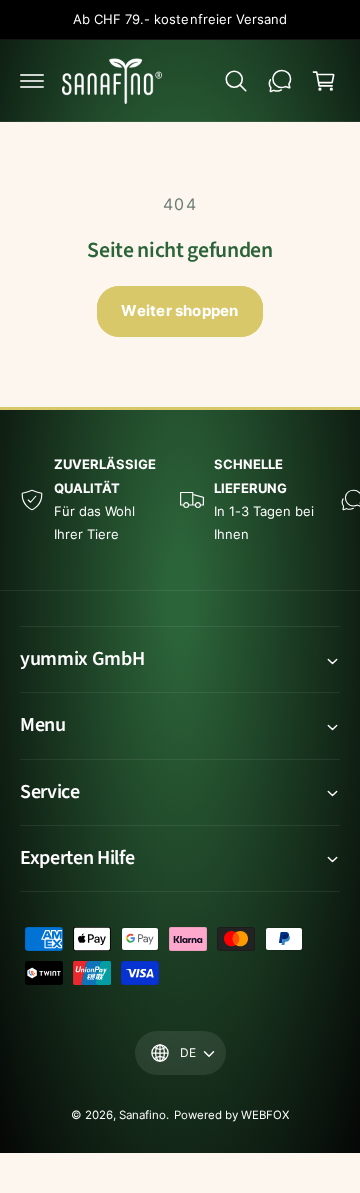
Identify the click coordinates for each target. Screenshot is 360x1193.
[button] (32, 81)
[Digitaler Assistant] (280, 81)
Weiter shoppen (179, 310)
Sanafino (142, 1115)
